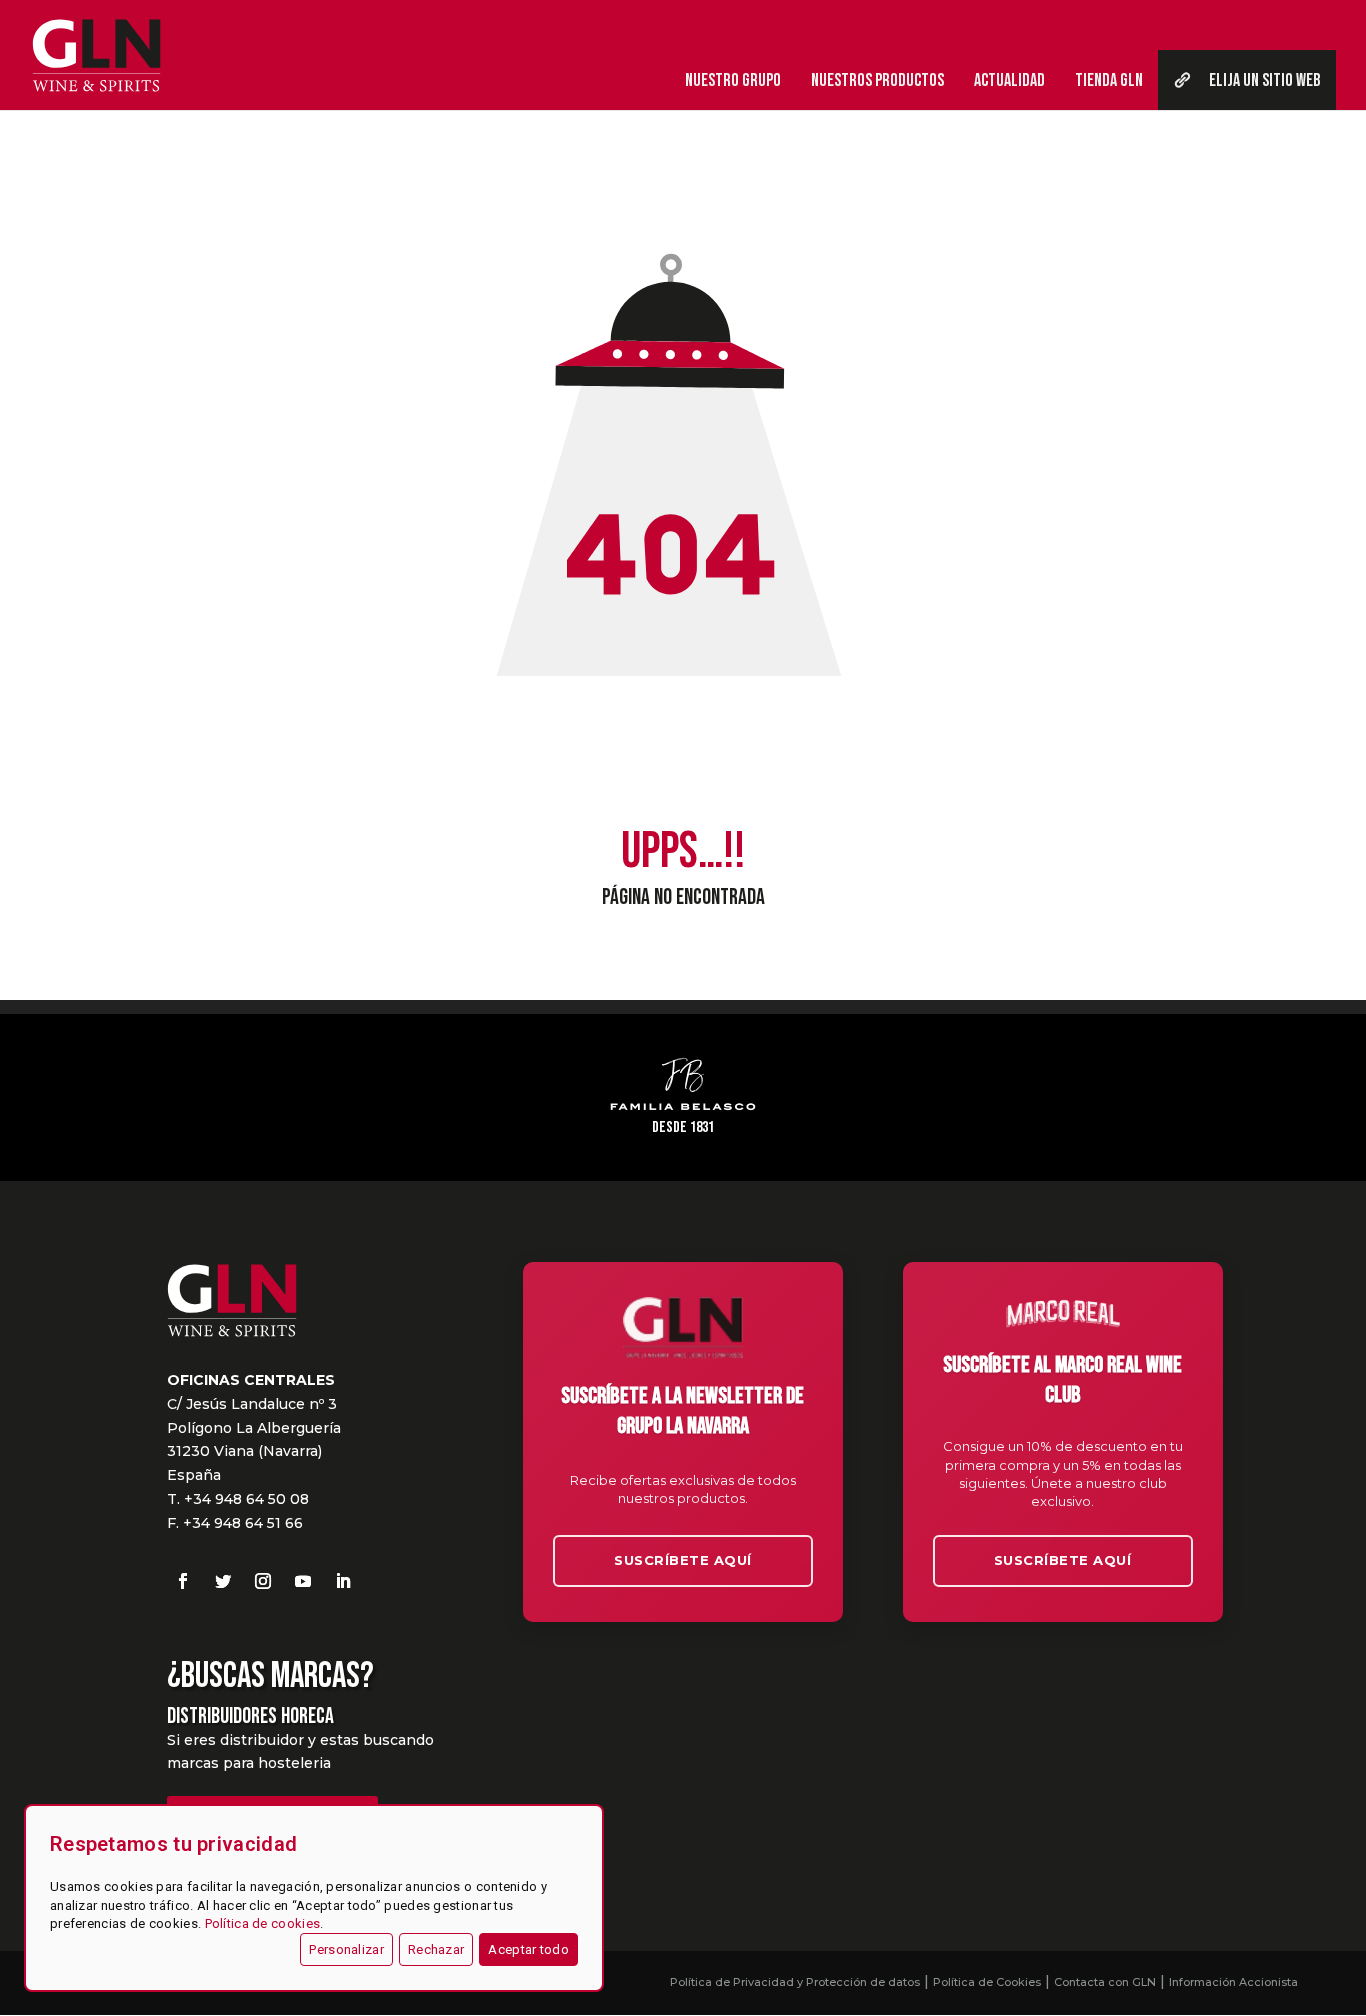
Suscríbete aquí (683, 1560)
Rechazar (436, 1949)
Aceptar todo (528, 1949)
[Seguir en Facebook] (183, 1581)
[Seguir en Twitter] (223, 1581)
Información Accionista (1233, 1982)
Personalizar (346, 1949)
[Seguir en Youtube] (303, 1581)
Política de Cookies (987, 1982)
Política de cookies (263, 1923)
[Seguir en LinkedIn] (343, 1581)
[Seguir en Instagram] (263, 1581)
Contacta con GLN (1105, 1982)
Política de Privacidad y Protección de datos (795, 1982)
